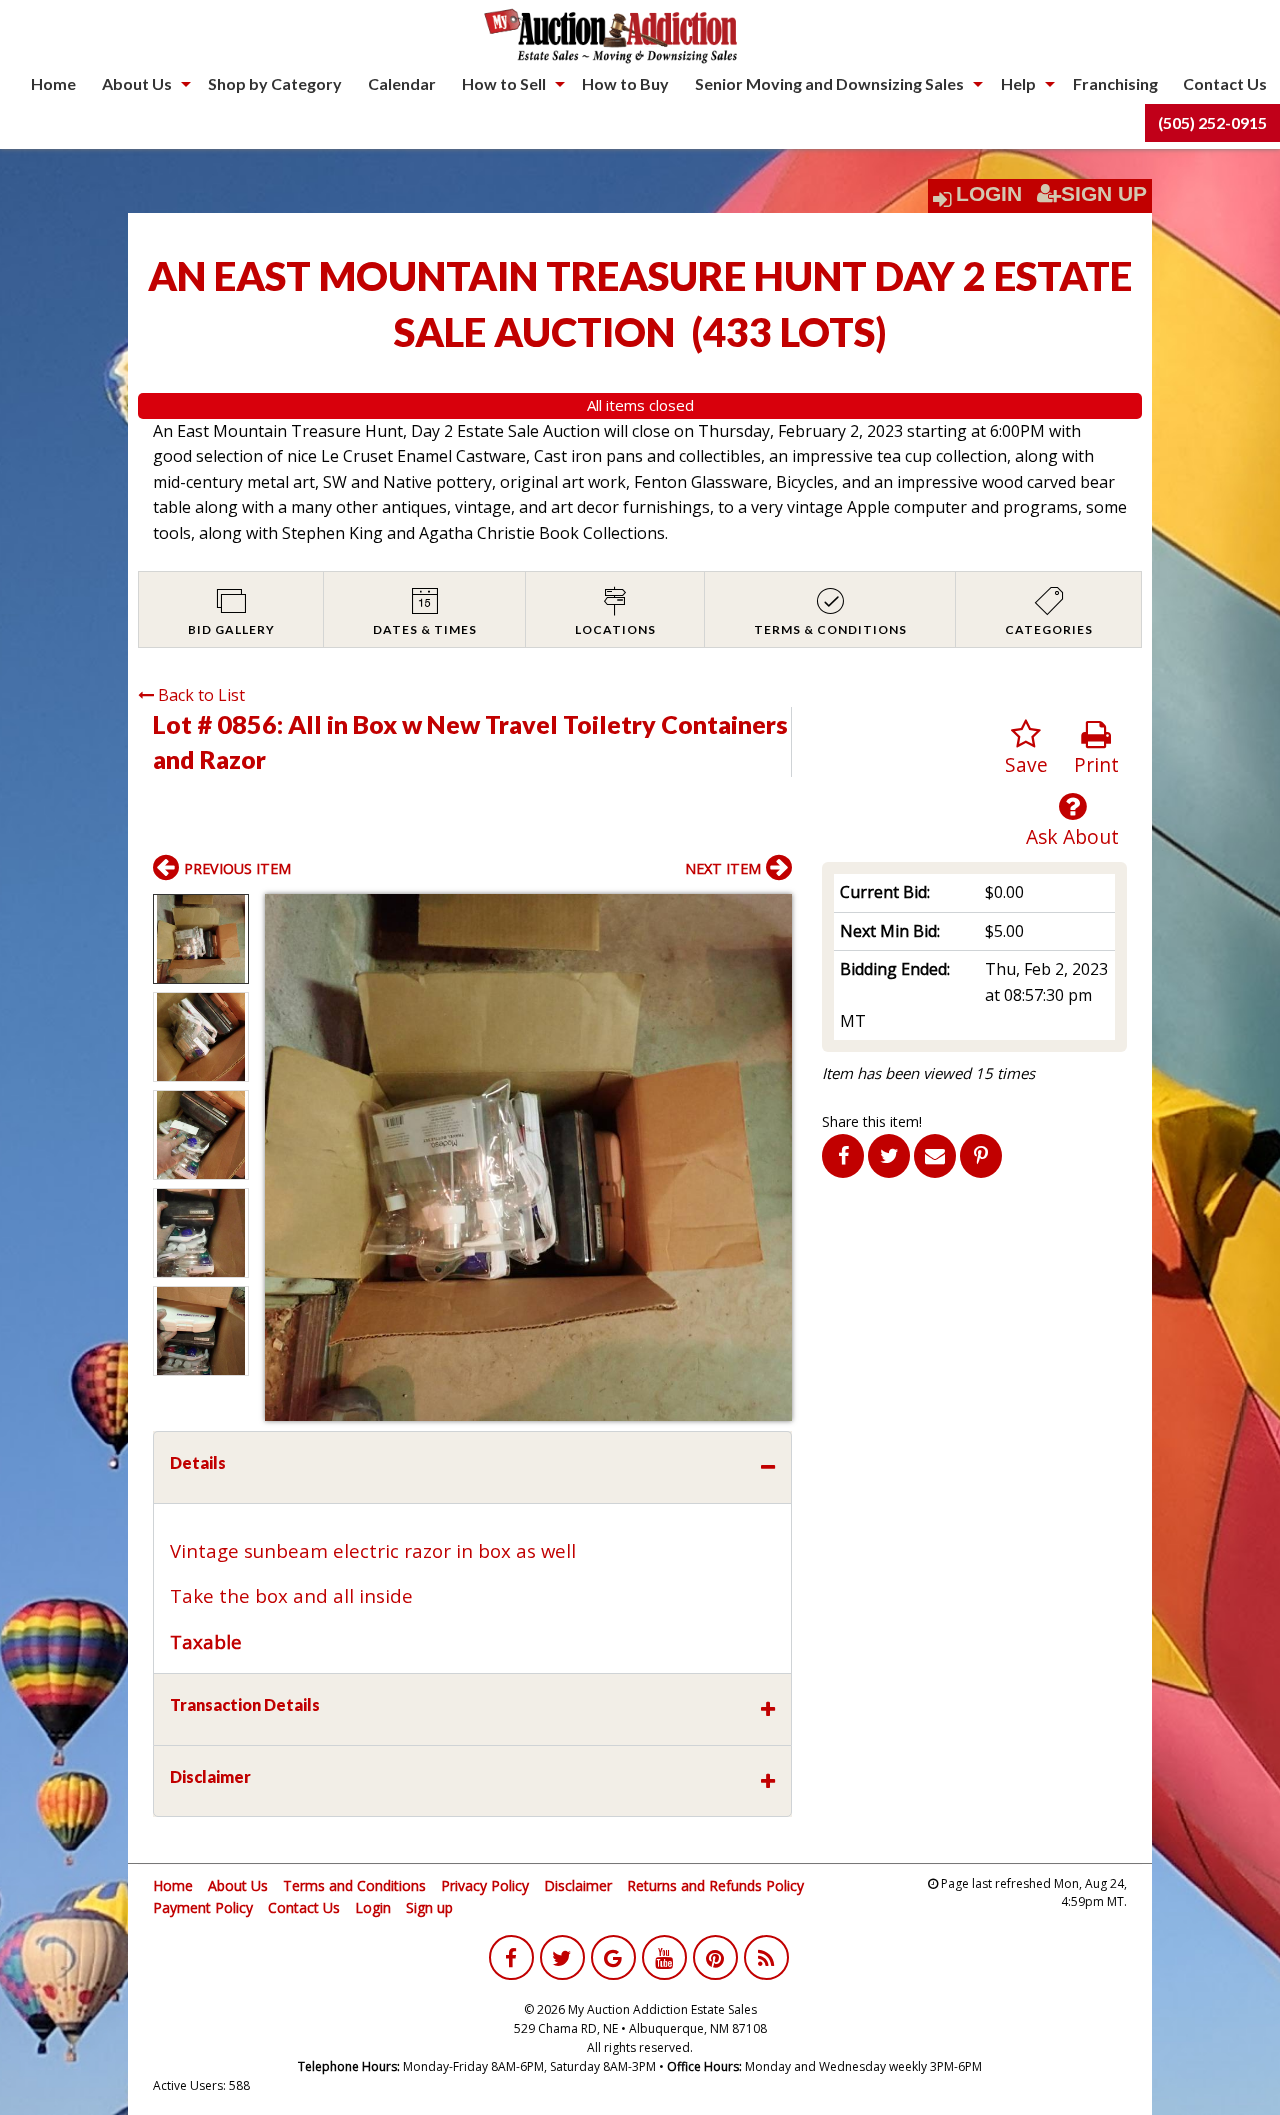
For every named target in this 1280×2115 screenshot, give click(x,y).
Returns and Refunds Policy (715, 1885)
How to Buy (625, 83)
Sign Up (1104, 194)
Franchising (1115, 83)
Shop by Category (275, 83)
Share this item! (872, 1121)
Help (1018, 83)
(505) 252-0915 (1212, 122)
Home (53, 83)
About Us (137, 83)
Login (989, 194)
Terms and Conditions (354, 1885)
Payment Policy (203, 1907)
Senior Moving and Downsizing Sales (829, 83)
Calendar (402, 83)
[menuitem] (53, 84)
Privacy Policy (485, 1885)
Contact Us (1225, 83)
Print (1096, 764)
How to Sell (504, 83)
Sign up (429, 1907)
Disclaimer (578, 1885)
